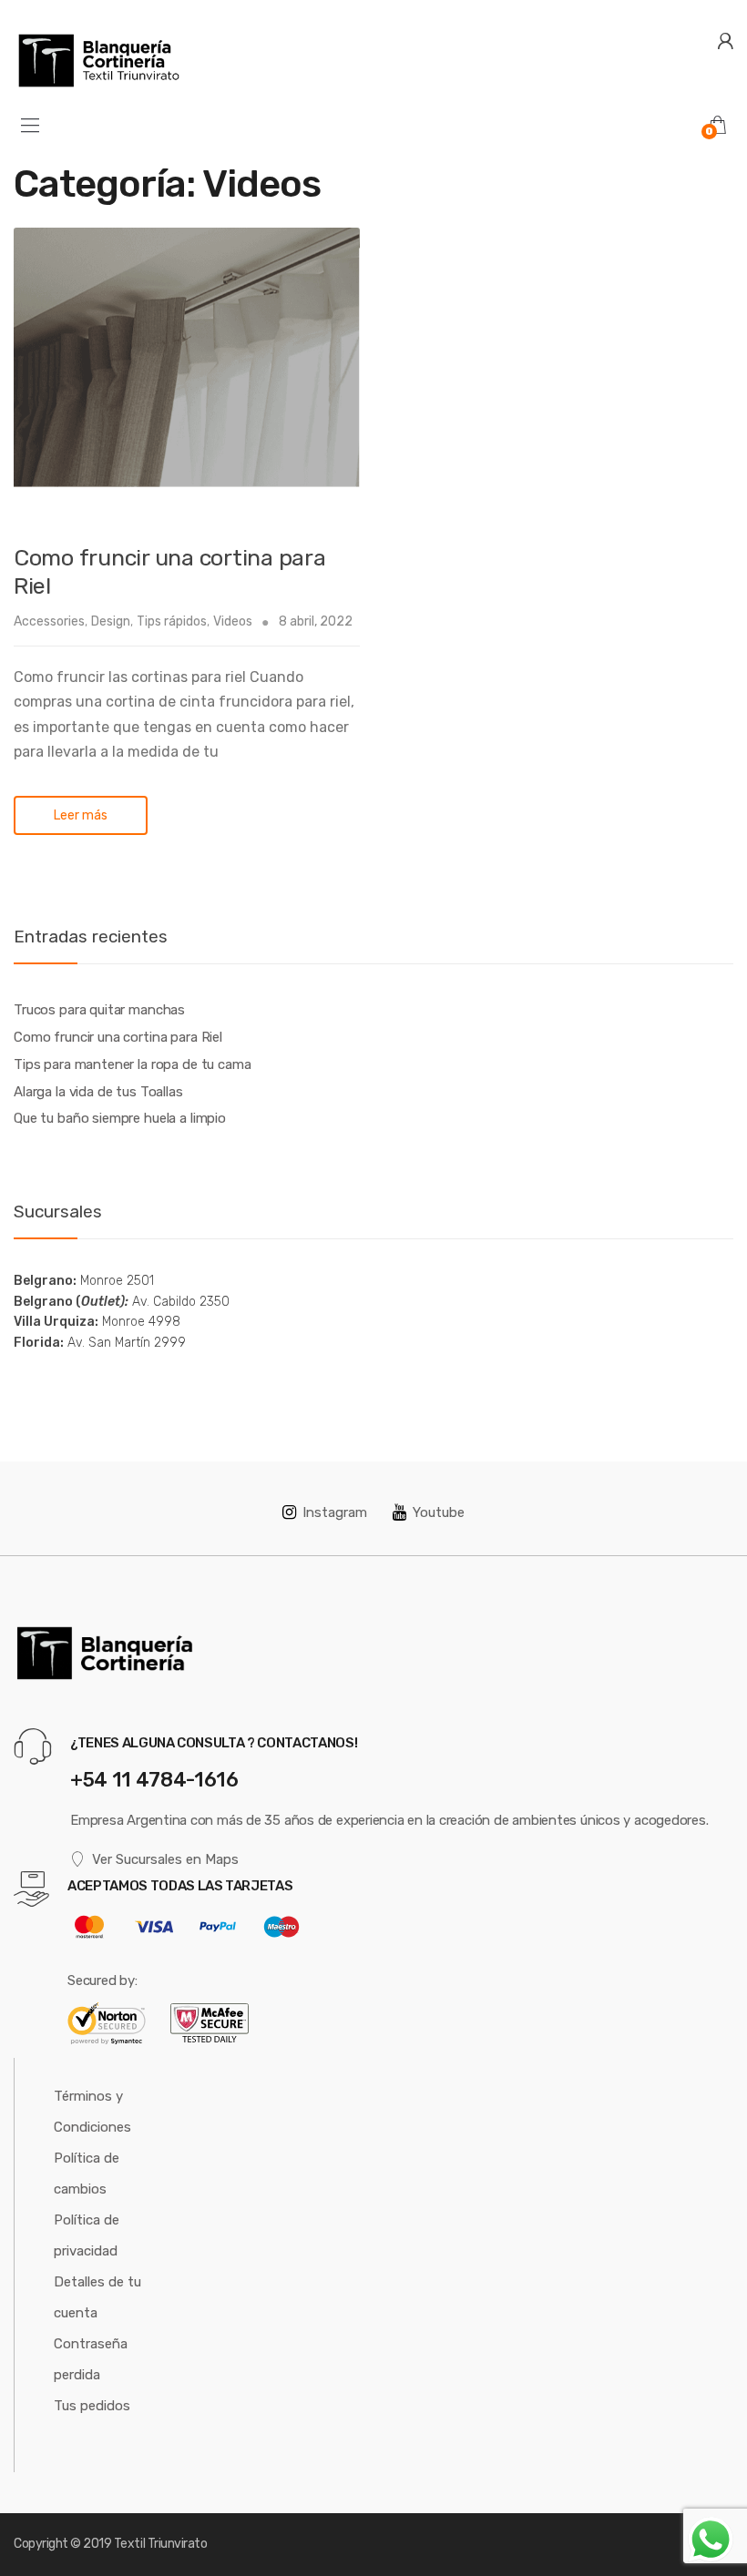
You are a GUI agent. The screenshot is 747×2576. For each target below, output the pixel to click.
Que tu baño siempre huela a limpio (120, 1118)
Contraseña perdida (91, 2359)
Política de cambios (87, 2174)
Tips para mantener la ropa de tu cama (132, 1064)
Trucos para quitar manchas (99, 1010)
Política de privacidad (87, 2235)
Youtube (439, 1512)
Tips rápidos (172, 621)
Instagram (335, 1512)
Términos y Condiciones (92, 2112)
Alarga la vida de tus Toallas (98, 1092)
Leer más (81, 815)
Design (111, 621)
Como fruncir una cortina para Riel (118, 1037)
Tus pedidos (92, 2406)
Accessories (49, 621)
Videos (233, 621)
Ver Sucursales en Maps (165, 1859)
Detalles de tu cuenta (97, 2297)
